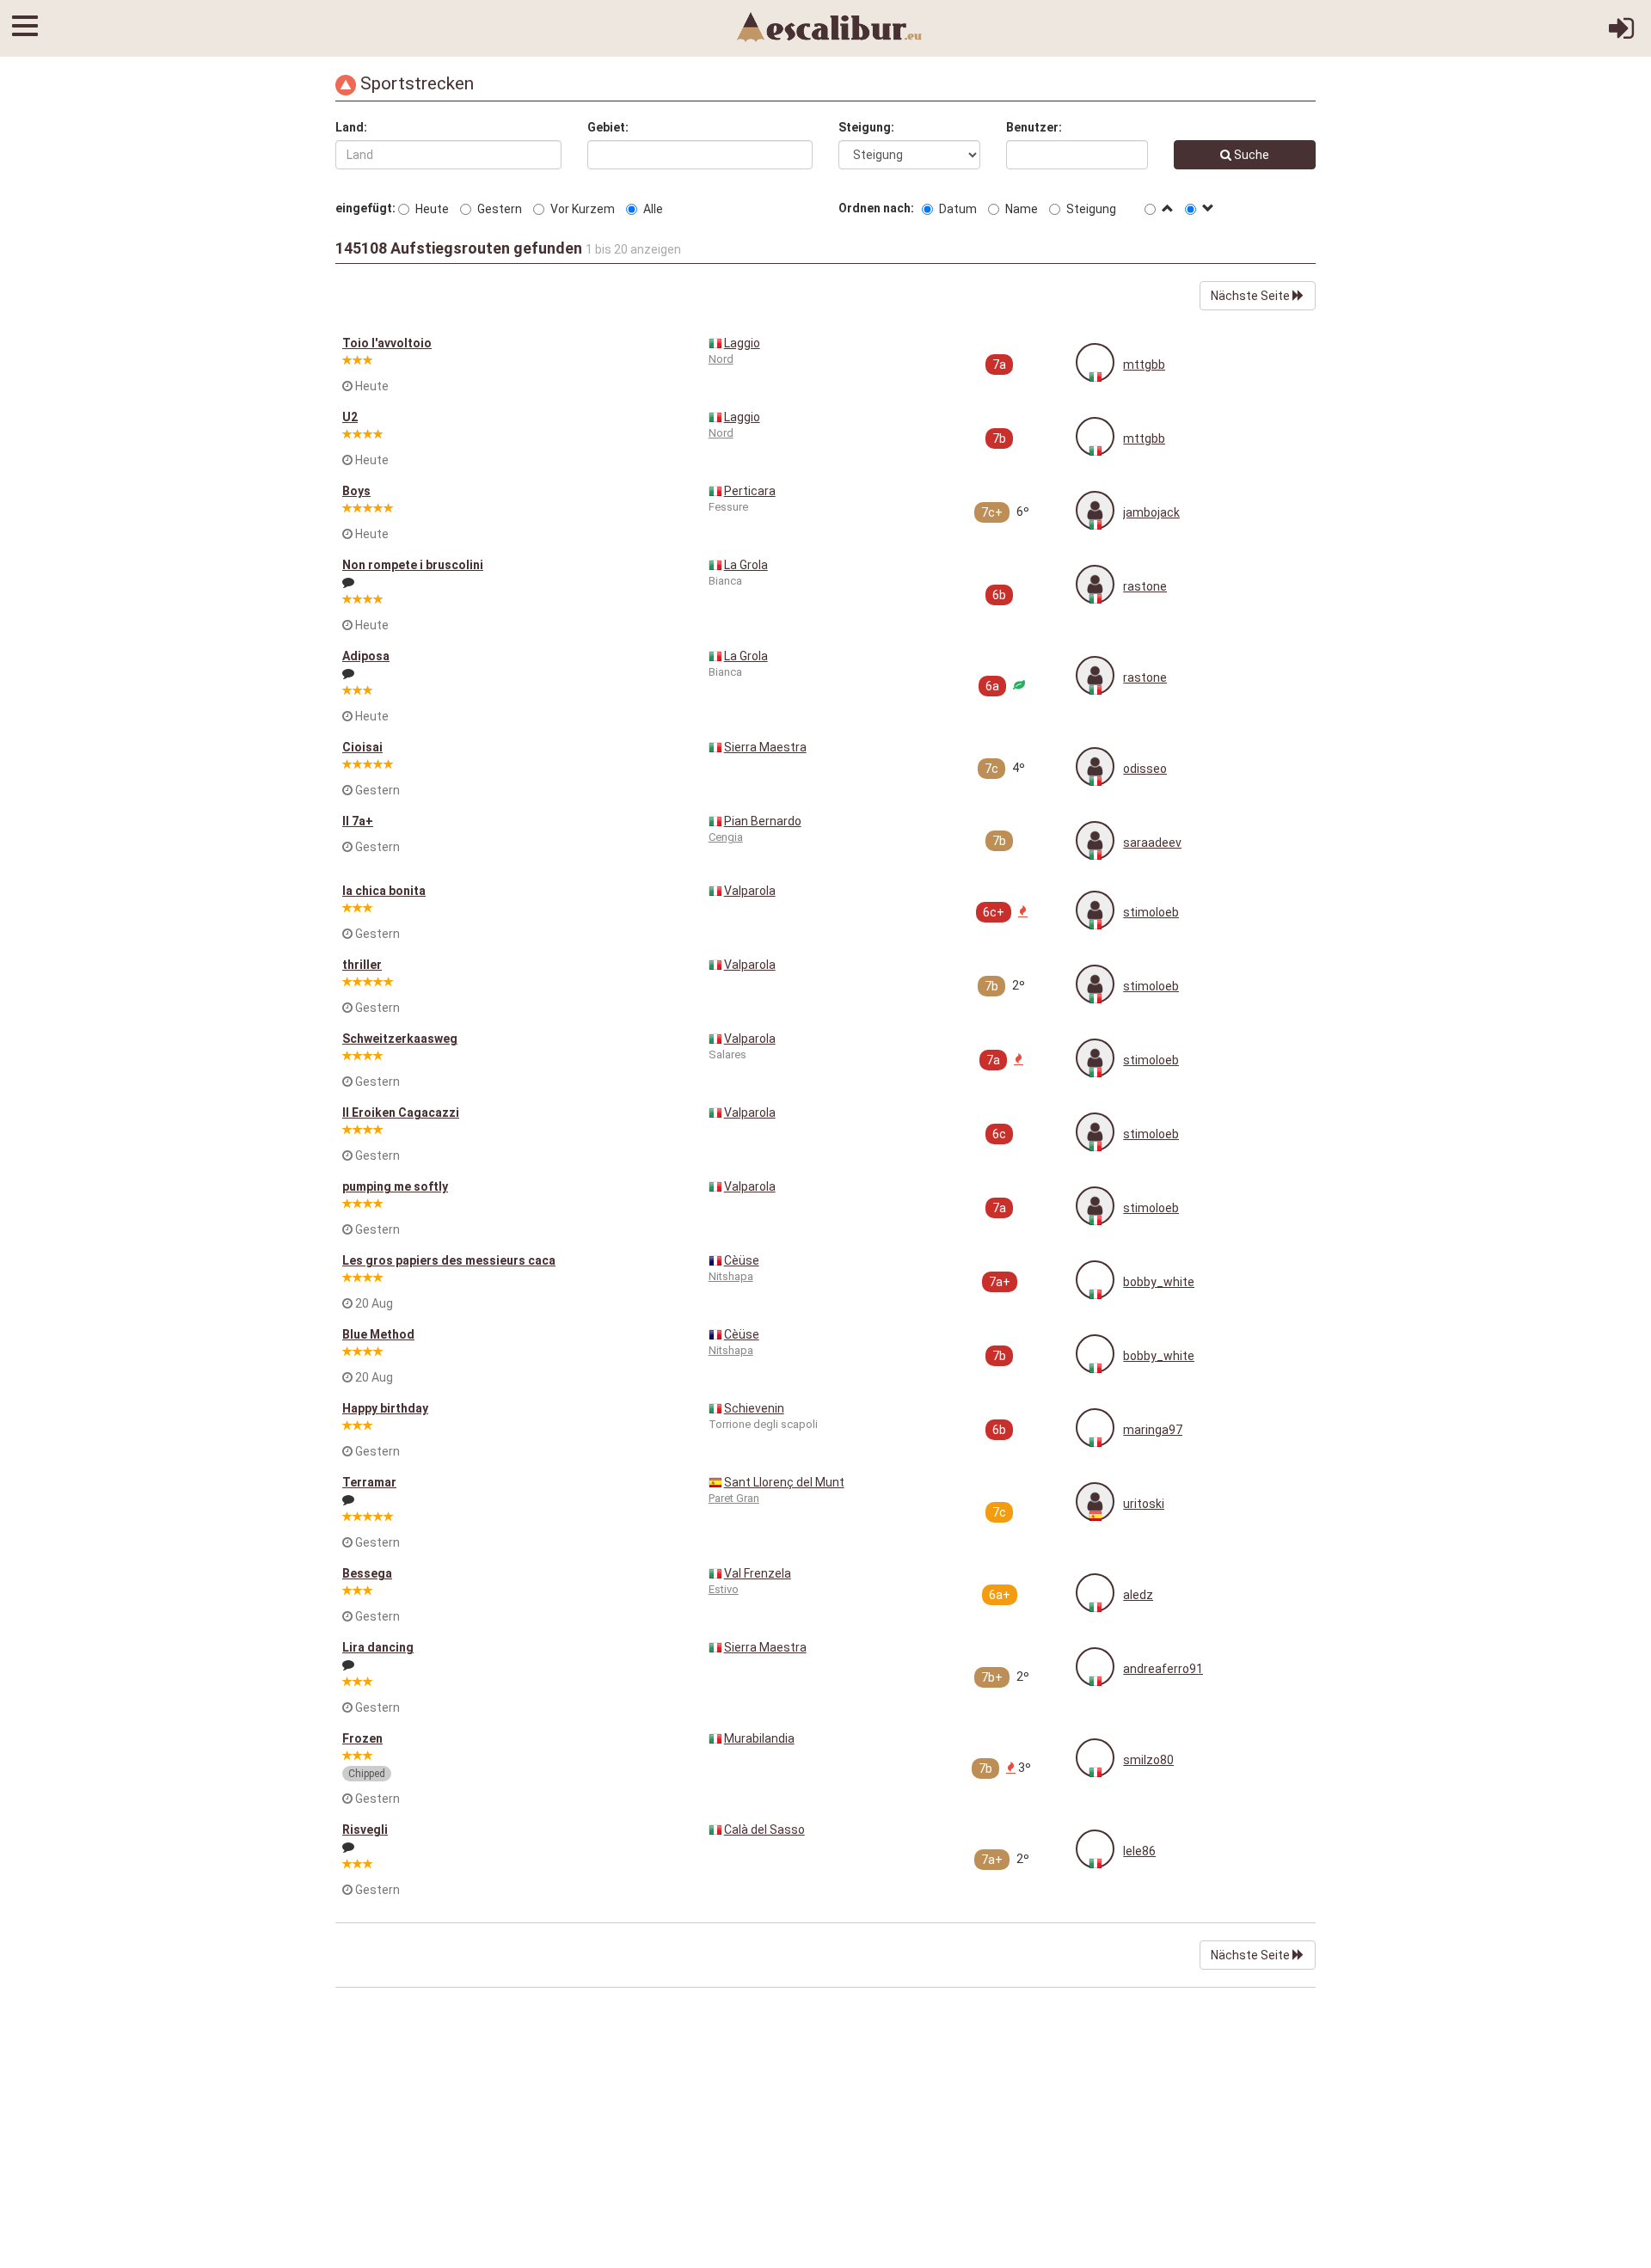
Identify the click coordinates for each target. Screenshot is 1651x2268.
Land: (351, 127)
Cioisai (362, 747)
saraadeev (1152, 843)
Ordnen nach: (879, 208)
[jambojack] (1095, 510)
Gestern (500, 209)
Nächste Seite (1252, 296)
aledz (1138, 1595)
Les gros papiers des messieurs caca (449, 1260)
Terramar (369, 1482)
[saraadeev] (1095, 840)
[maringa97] (1095, 1428)
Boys (356, 491)
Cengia (726, 837)
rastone (1145, 586)
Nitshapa (731, 1276)
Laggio (742, 343)
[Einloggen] (1621, 34)
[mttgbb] (1095, 362)
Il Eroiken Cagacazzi (401, 1113)
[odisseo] (1095, 766)
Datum (958, 209)
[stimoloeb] (1095, 910)
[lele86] (1095, 1849)
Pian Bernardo (763, 821)
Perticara (750, 491)
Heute (432, 209)
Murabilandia (759, 1738)
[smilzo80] (1095, 1758)
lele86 (1139, 1851)
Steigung (1091, 209)
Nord (721, 359)
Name (1022, 209)
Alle (653, 209)
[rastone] (1095, 584)
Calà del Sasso (764, 1830)
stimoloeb (1151, 912)
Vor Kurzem (583, 209)
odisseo (1145, 769)
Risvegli (365, 1830)
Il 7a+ (358, 821)
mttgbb (1144, 365)
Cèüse (742, 1260)
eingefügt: (365, 208)
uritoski (1144, 1504)
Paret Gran (734, 1498)
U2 (350, 417)
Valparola (750, 891)
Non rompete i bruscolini (413, 565)
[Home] (830, 26)
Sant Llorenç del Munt (784, 1482)
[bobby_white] (1095, 1280)
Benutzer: (1034, 127)
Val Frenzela (758, 1573)
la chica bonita (384, 891)
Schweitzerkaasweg (400, 1039)
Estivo (724, 1589)
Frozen (362, 1738)
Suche (1250, 155)
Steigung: (866, 127)
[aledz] (1095, 1593)
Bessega (367, 1573)
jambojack (1151, 512)
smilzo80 (1148, 1760)
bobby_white (1159, 1282)
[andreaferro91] (1095, 1667)
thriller (362, 965)
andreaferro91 (1163, 1669)
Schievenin (754, 1408)
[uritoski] (1095, 1502)
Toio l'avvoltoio (387, 343)
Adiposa (366, 656)
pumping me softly (395, 1186)
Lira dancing (378, 1647)
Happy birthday (385, 1408)
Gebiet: (608, 127)
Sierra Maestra (765, 747)
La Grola (746, 565)
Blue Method (378, 1334)
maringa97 (1153, 1430)
